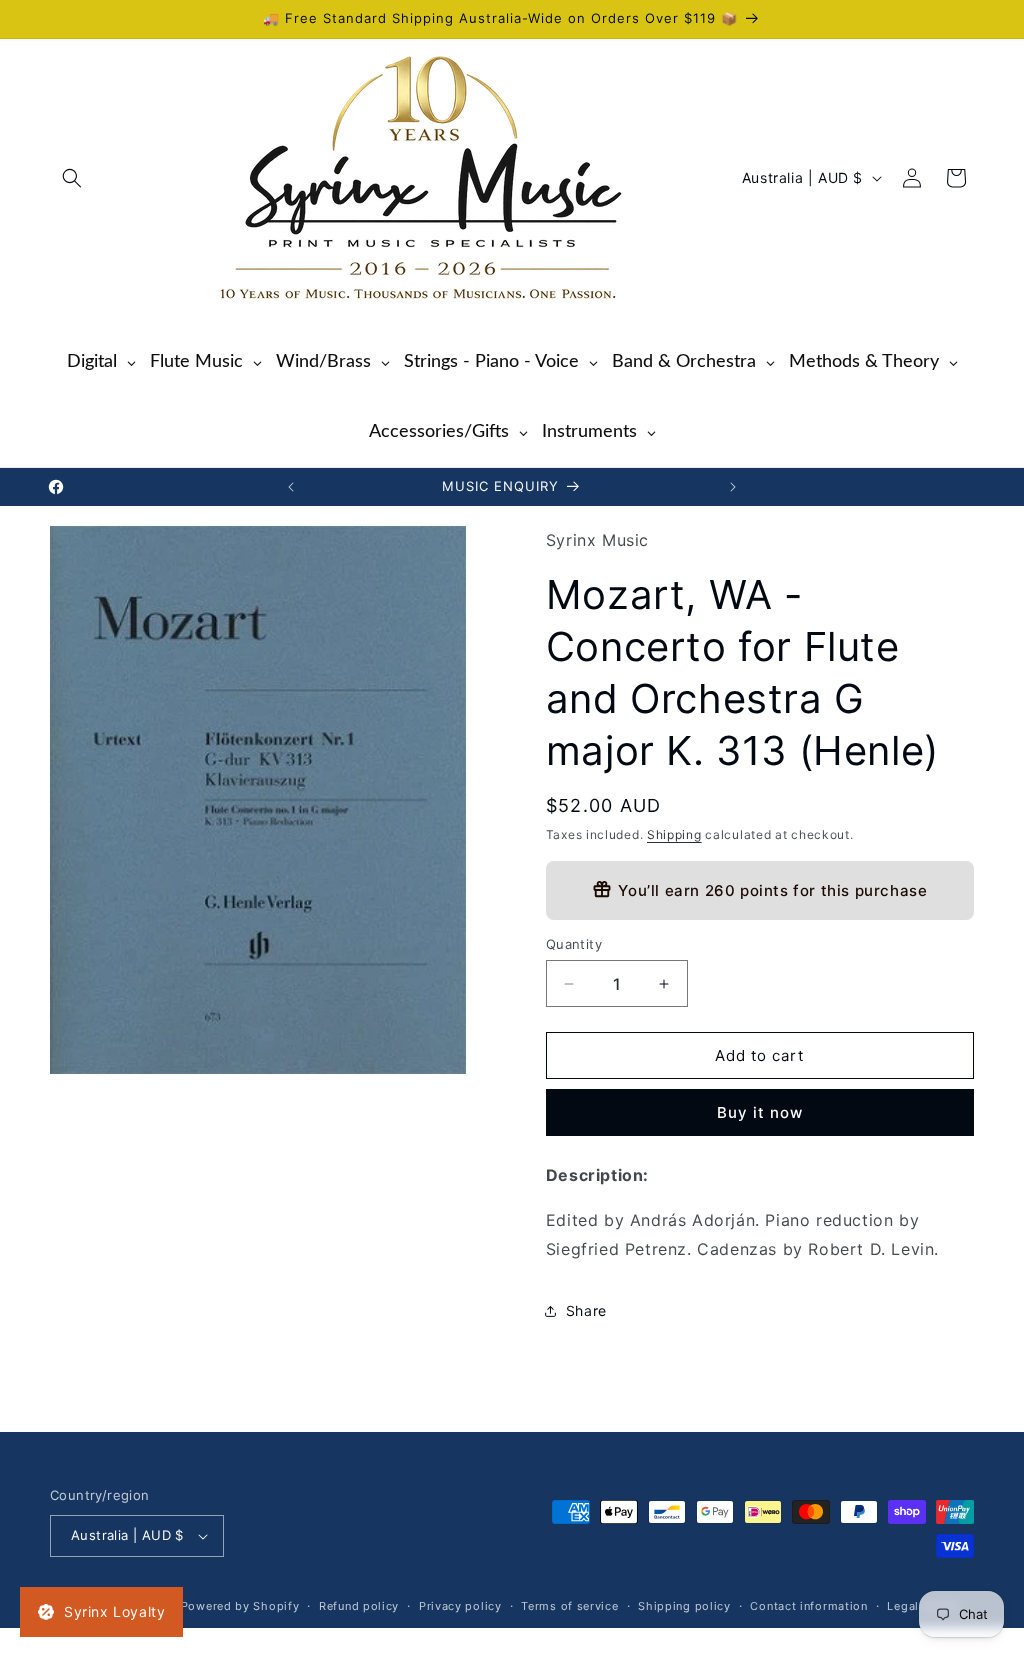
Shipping (674, 834)
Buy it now (760, 1112)
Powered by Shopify (240, 1606)
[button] (72, 178)
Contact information (808, 1606)
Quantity (574, 944)
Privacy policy (460, 1606)
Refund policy (359, 1606)
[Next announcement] (733, 487)
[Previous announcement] (291, 487)
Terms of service (569, 1606)
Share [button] (586, 1310)
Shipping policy (684, 1606)
